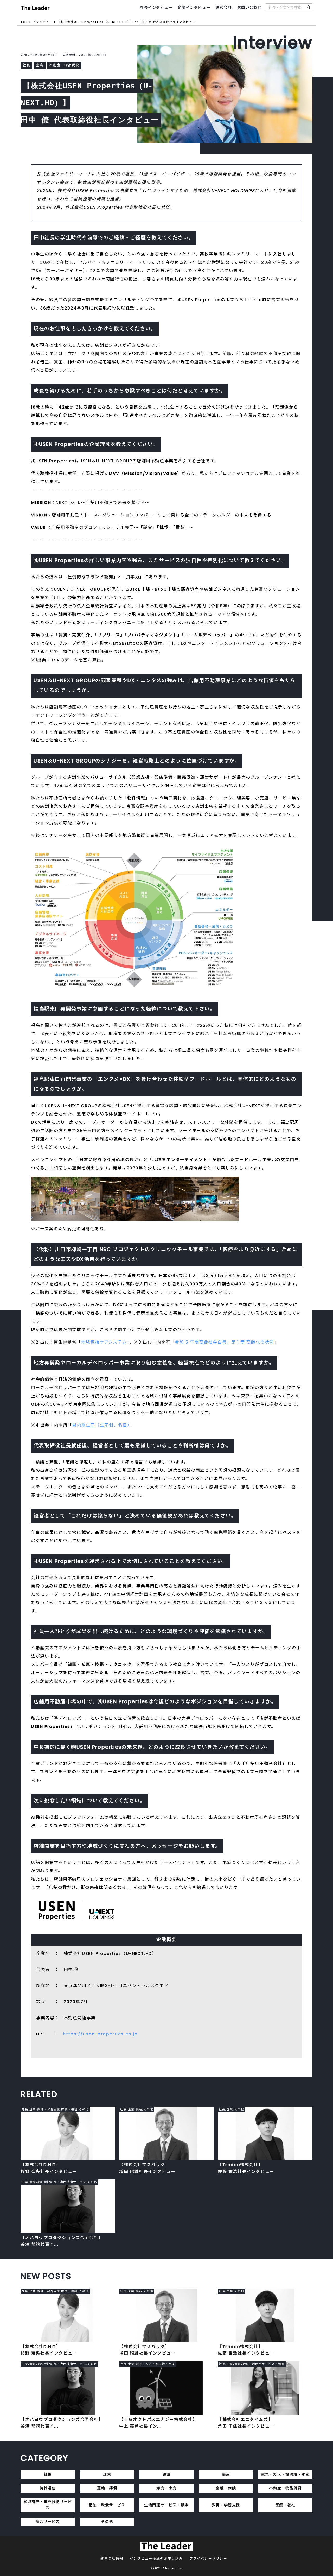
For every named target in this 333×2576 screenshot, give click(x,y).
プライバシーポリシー (208, 2558)
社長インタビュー (156, 8)
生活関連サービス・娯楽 (166, 2505)
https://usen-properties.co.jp (100, 2034)
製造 (226, 2474)
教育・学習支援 (226, 2505)
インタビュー (43, 22)
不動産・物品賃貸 (285, 2488)
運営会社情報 (112, 2558)
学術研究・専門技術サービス (48, 2505)
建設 (166, 2474)
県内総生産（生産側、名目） (101, 1425)
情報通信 (48, 2488)
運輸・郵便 (107, 2488)
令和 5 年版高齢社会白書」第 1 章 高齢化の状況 (224, 1342)
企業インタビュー (194, 8)
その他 (107, 2522)
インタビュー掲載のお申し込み (156, 2558)
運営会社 (224, 8)
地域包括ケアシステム (104, 1342)
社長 (48, 2474)
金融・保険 (226, 2488)
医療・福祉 (285, 2505)
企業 (107, 2474)
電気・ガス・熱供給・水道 (285, 2474)
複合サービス (48, 2522)
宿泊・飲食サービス (107, 2505)
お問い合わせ (249, 8)
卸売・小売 (166, 2488)
